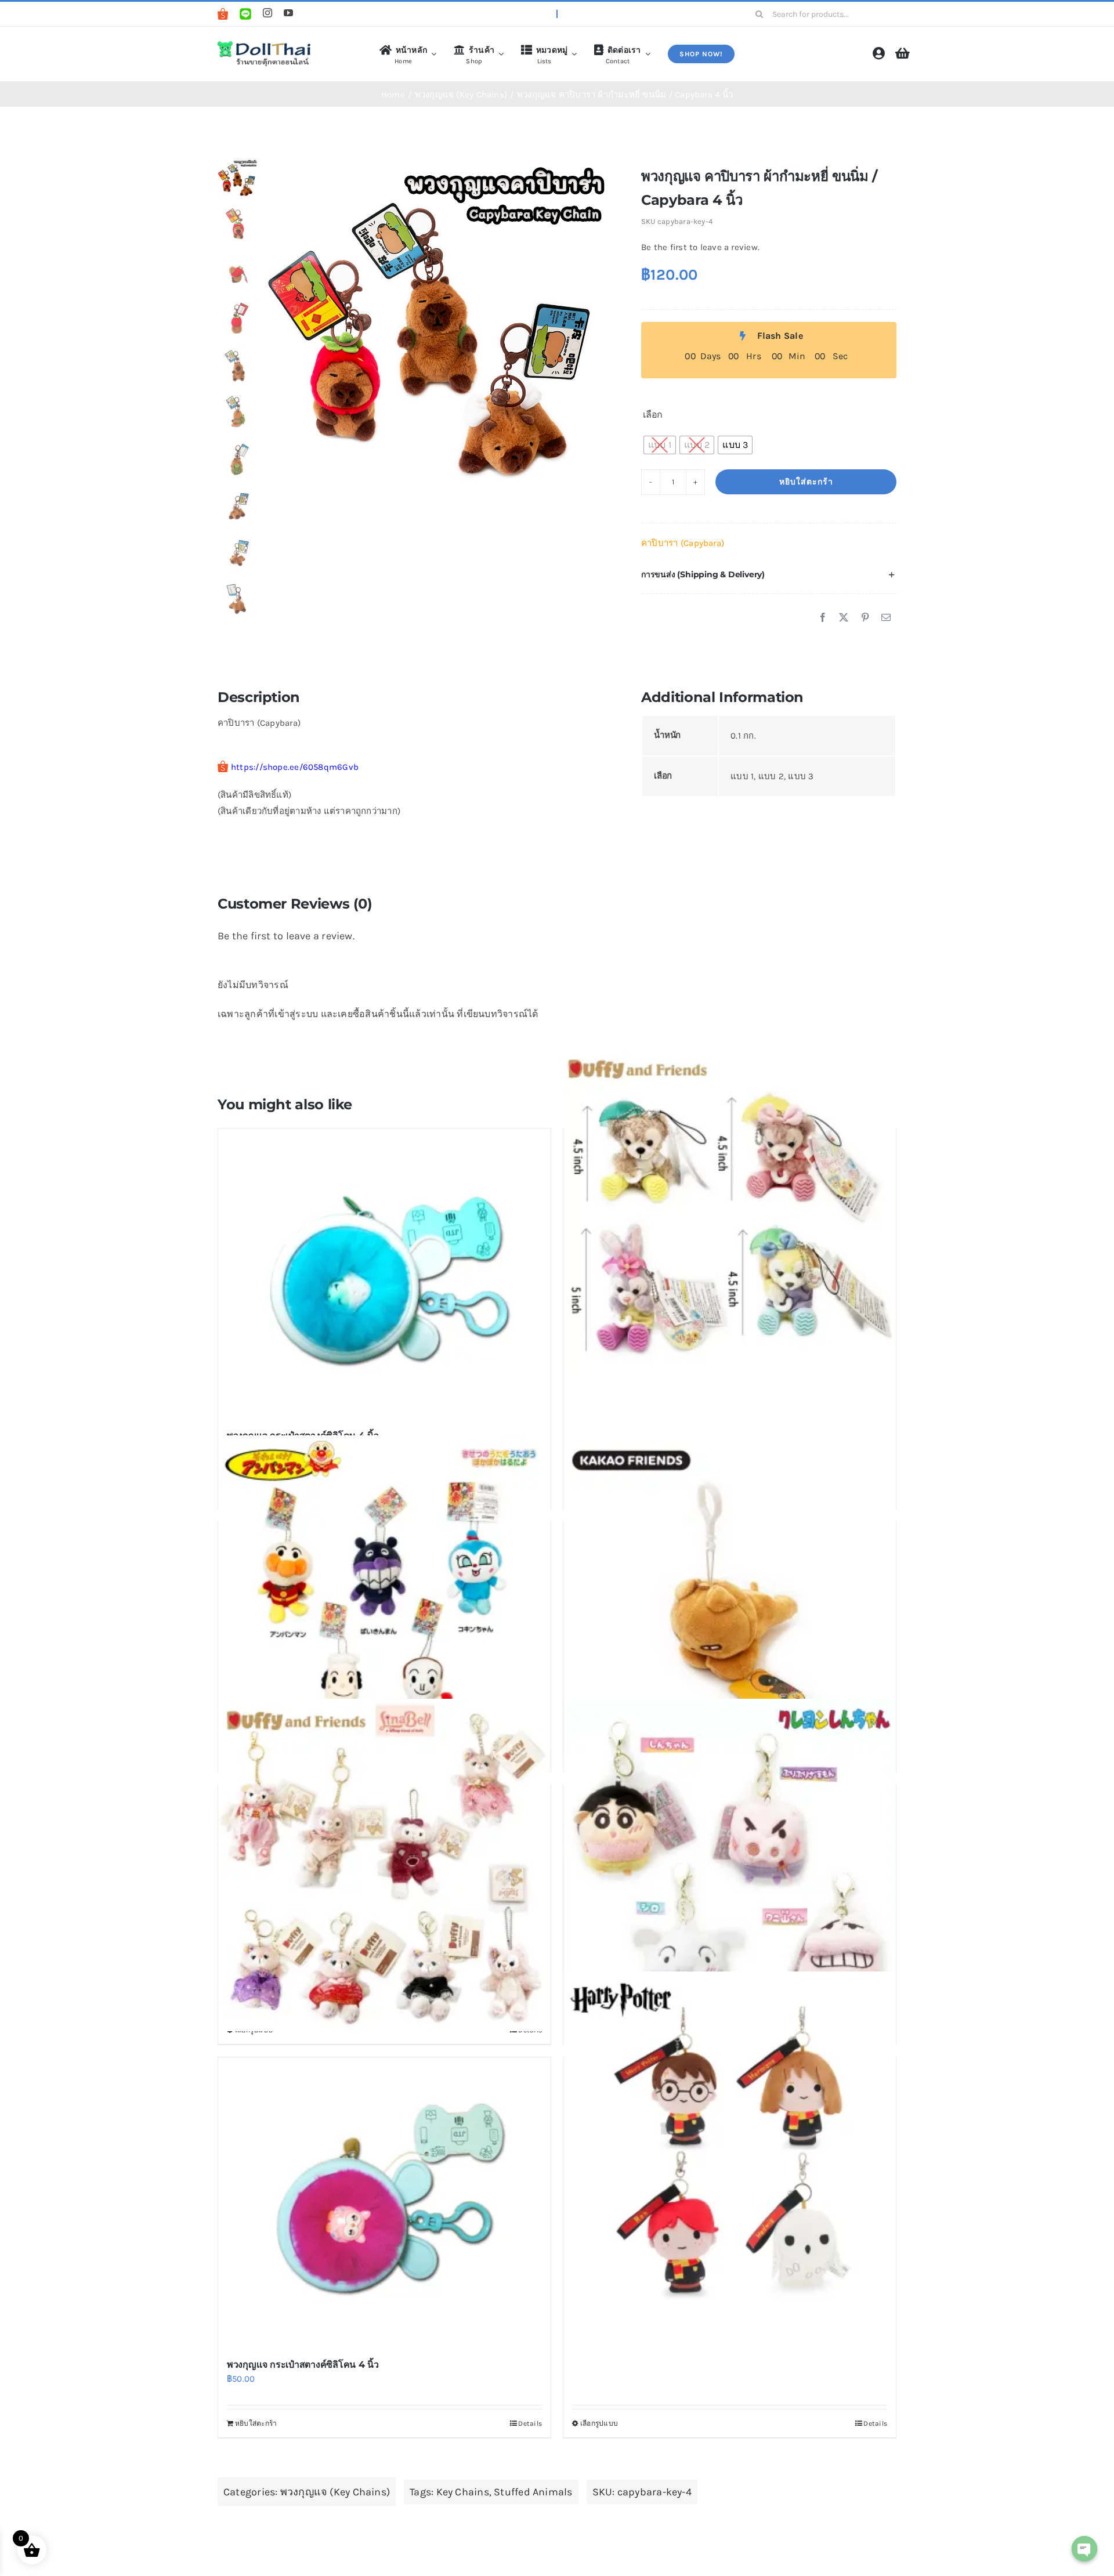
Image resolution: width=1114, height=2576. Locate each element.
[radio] (660, 445)
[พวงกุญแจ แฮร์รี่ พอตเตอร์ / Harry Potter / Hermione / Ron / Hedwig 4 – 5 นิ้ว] (730, 2137)
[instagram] (267, 13)
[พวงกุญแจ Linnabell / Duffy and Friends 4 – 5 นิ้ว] (384, 1865)
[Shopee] (223, 14)
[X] (844, 618)
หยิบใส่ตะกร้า (806, 482)
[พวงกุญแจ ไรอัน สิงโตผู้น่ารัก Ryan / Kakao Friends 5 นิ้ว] (730, 1602)
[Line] (245, 14)
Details (530, 2423)
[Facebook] (823, 618)
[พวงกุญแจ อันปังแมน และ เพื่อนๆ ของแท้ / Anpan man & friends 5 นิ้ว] (384, 1602)
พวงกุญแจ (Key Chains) (335, 2492)
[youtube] (288, 13)
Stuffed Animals (533, 2492)
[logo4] (264, 44)
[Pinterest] (865, 618)
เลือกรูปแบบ (599, 2423)
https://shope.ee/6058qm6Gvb (295, 767)
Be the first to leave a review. (700, 247)
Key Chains (463, 2492)
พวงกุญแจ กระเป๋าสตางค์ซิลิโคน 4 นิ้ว (303, 2365)
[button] (769, 575)
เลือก (653, 415)
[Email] (886, 618)
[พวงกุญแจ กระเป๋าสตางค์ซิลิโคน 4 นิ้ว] (384, 1273)
